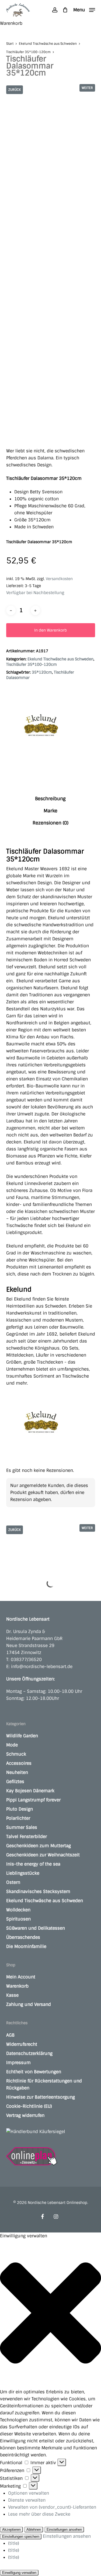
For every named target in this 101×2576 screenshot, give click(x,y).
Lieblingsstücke (23, 1873)
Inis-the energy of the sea (33, 1864)
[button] (84, 10)
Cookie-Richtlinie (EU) (29, 2106)
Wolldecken (18, 1910)
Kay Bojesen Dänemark (30, 1791)
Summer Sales (22, 1827)
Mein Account (21, 1977)
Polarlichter (18, 1818)
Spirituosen (18, 1919)
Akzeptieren (11, 2530)
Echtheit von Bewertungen (34, 2072)
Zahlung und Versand (29, 2004)
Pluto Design (20, 1809)
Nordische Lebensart (28, 1619)
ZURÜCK (15, 90)
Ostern (13, 1882)
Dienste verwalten (27, 2500)
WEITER (87, 88)
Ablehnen (34, 2530)
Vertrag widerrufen (25, 2115)
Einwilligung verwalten (19, 2573)
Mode (12, 1745)
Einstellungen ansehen (64, 2530)
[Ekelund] (41, 728)
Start (10, 44)
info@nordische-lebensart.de (42, 1667)
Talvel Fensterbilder (27, 1837)
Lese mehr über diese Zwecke (39, 2514)
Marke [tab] (50, 811)
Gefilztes (15, 1782)
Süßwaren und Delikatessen (36, 1928)
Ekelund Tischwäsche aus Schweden (48, 44)
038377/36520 (26, 1660)
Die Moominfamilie (26, 1946)
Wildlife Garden (22, 1736)
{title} (14, 2543)
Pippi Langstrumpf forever (33, 1800)
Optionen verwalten (29, 2493)
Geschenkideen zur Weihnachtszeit (43, 1855)
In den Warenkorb (50, 630)
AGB (10, 2035)
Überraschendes (23, 1937)
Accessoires (19, 1763)
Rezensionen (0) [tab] (50, 823)
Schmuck (16, 1754)
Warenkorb (17, 1986)
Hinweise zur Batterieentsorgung (41, 2097)
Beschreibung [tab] (50, 799)
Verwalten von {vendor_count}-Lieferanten (52, 2507)
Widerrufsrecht (22, 2044)
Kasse (12, 1995)
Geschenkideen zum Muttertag (39, 1846)
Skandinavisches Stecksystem (38, 1892)
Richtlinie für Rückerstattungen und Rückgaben (44, 2084)
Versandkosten (59, 579)
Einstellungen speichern (21, 2537)
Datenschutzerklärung (29, 2053)
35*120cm (42, 672)
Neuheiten (17, 1772)
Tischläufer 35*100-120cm (28, 52)
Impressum (18, 2063)
